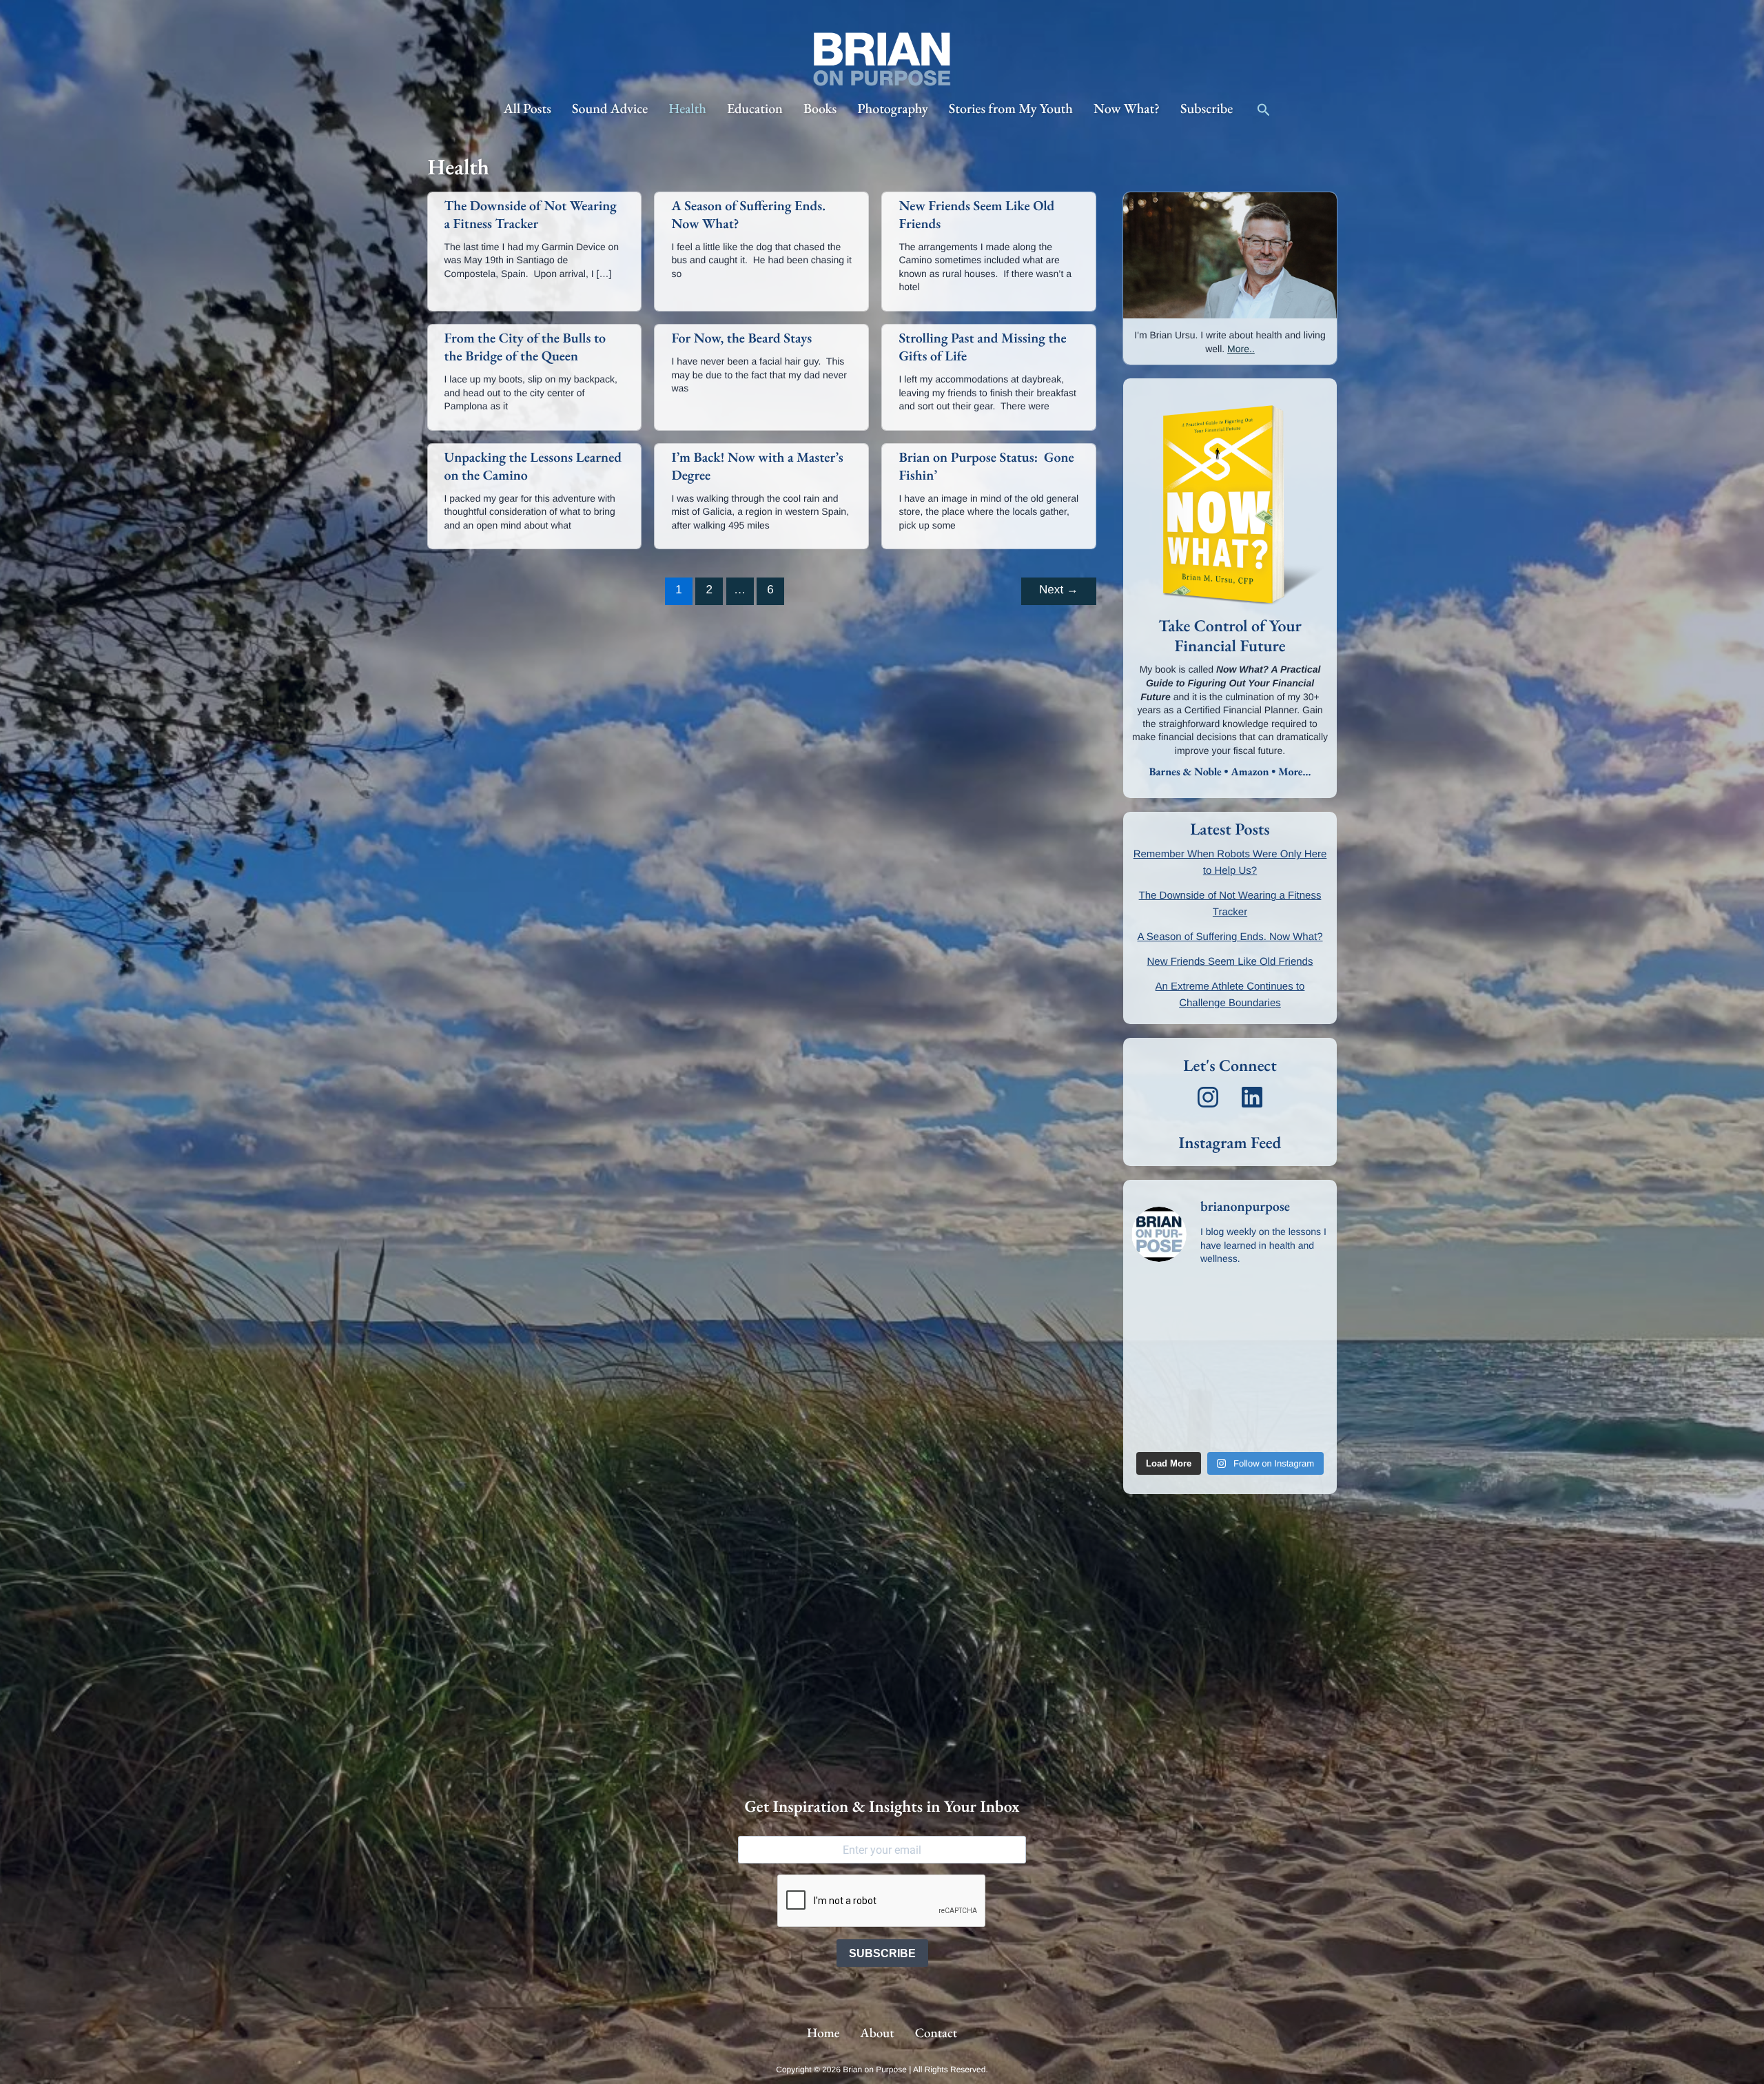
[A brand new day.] (1306, 1365)
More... (1294, 772)
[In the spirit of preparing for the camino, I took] (1255, 1334)
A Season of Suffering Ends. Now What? (1230, 937)
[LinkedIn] (1252, 1097)
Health (687, 108)
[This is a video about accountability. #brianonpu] (1204, 1302)
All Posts (527, 108)
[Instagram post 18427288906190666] (1153, 1302)
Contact (936, 2033)
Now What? (1127, 108)
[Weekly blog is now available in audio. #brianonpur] (1306, 1428)
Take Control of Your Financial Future (1230, 636)
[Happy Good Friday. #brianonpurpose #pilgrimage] (1153, 1428)
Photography (893, 108)
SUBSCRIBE (882, 1953)
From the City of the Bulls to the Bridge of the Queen (525, 347)
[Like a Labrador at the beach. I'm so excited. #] (1255, 1428)
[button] (1264, 109)
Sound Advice (610, 108)
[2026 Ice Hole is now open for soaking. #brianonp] (1306, 1302)
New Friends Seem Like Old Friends (1230, 962)
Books (820, 108)
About (877, 2033)
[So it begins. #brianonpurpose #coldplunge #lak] (1204, 1334)
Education (755, 108)
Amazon (1250, 772)
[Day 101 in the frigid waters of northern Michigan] (1204, 1428)
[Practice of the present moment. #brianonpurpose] (1255, 1396)
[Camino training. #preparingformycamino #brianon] (1255, 1302)
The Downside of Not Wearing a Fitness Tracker (531, 214)
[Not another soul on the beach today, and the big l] (1153, 1334)
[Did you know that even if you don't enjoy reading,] (1204, 1365)
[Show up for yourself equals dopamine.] (1255, 1365)
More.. (1241, 349)
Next (1059, 590)
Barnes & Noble (1186, 772)
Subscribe (1207, 108)
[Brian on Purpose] (882, 59)
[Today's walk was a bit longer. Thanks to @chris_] (1153, 1396)
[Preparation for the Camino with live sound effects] (1306, 1334)
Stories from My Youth (1011, 108)
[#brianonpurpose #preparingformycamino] (1153, 1365)
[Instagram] (1208, 1097)
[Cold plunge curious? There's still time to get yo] (1204, 1396)
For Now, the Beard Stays (741, 338)
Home (823, 2033)
